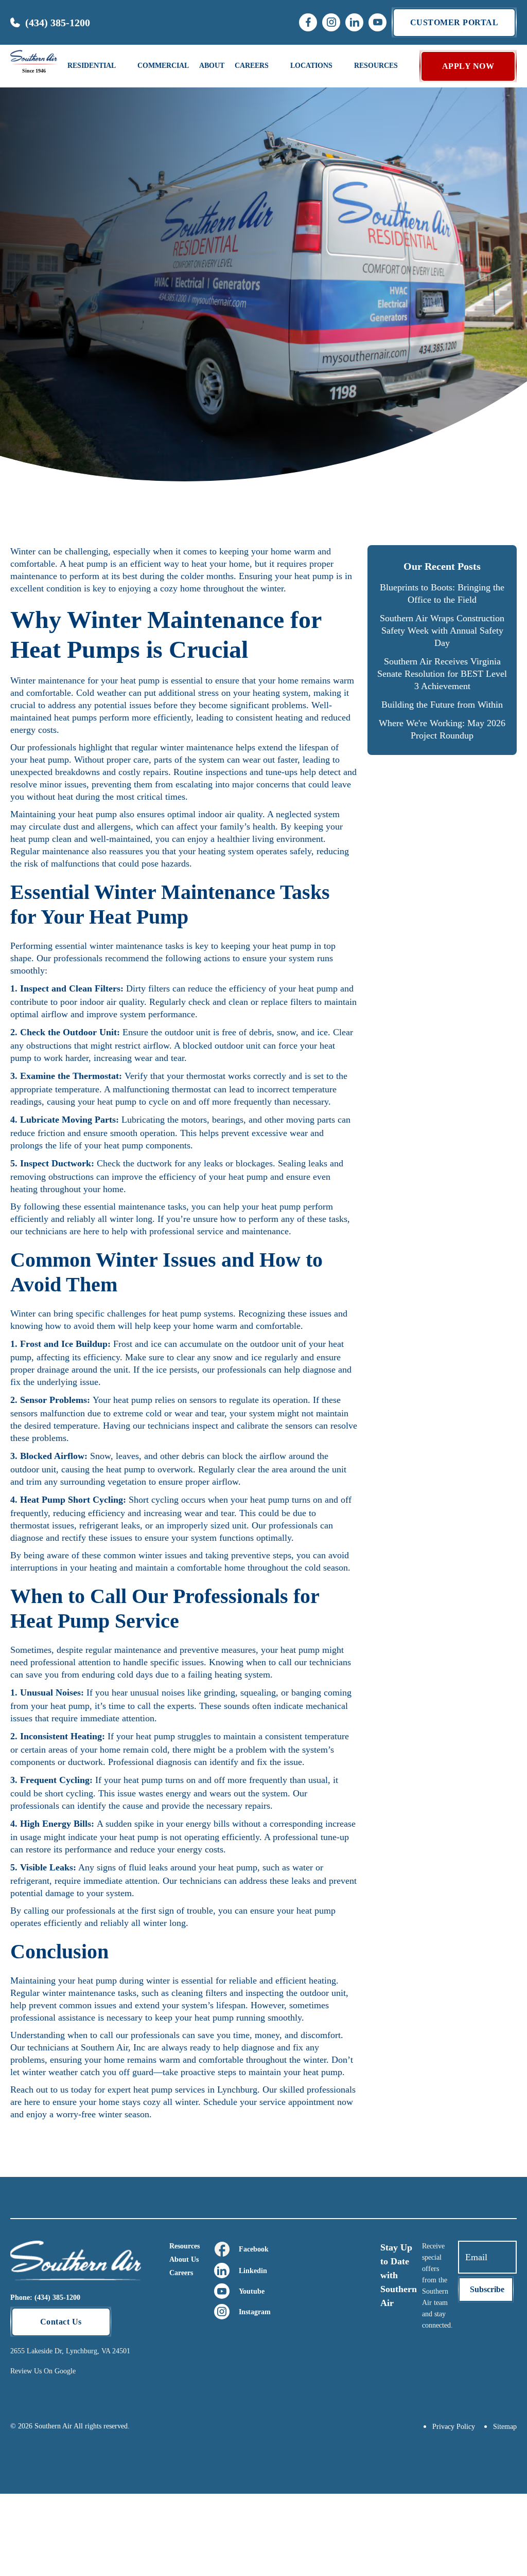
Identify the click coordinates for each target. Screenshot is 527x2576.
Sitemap (505, 2427)
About (212, 66)
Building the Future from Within (442, 705)
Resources (185, 2246)
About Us (184, 2259)
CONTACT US (458, 140)
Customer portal (454, 22)
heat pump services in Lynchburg (195, 2089)
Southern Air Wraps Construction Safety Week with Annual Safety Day (442, 631)
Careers (181, 2273)
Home (24, 192)
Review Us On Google (43, 2371)
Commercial (163, 66)
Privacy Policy (454, 2427)
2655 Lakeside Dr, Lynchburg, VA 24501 (70, 2351)
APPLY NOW (468, 66)
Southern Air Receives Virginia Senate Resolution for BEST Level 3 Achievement (442, 674)
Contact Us (61, 2322)
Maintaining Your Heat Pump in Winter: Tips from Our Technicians (197, 192)
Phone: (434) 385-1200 (45, 2298)
